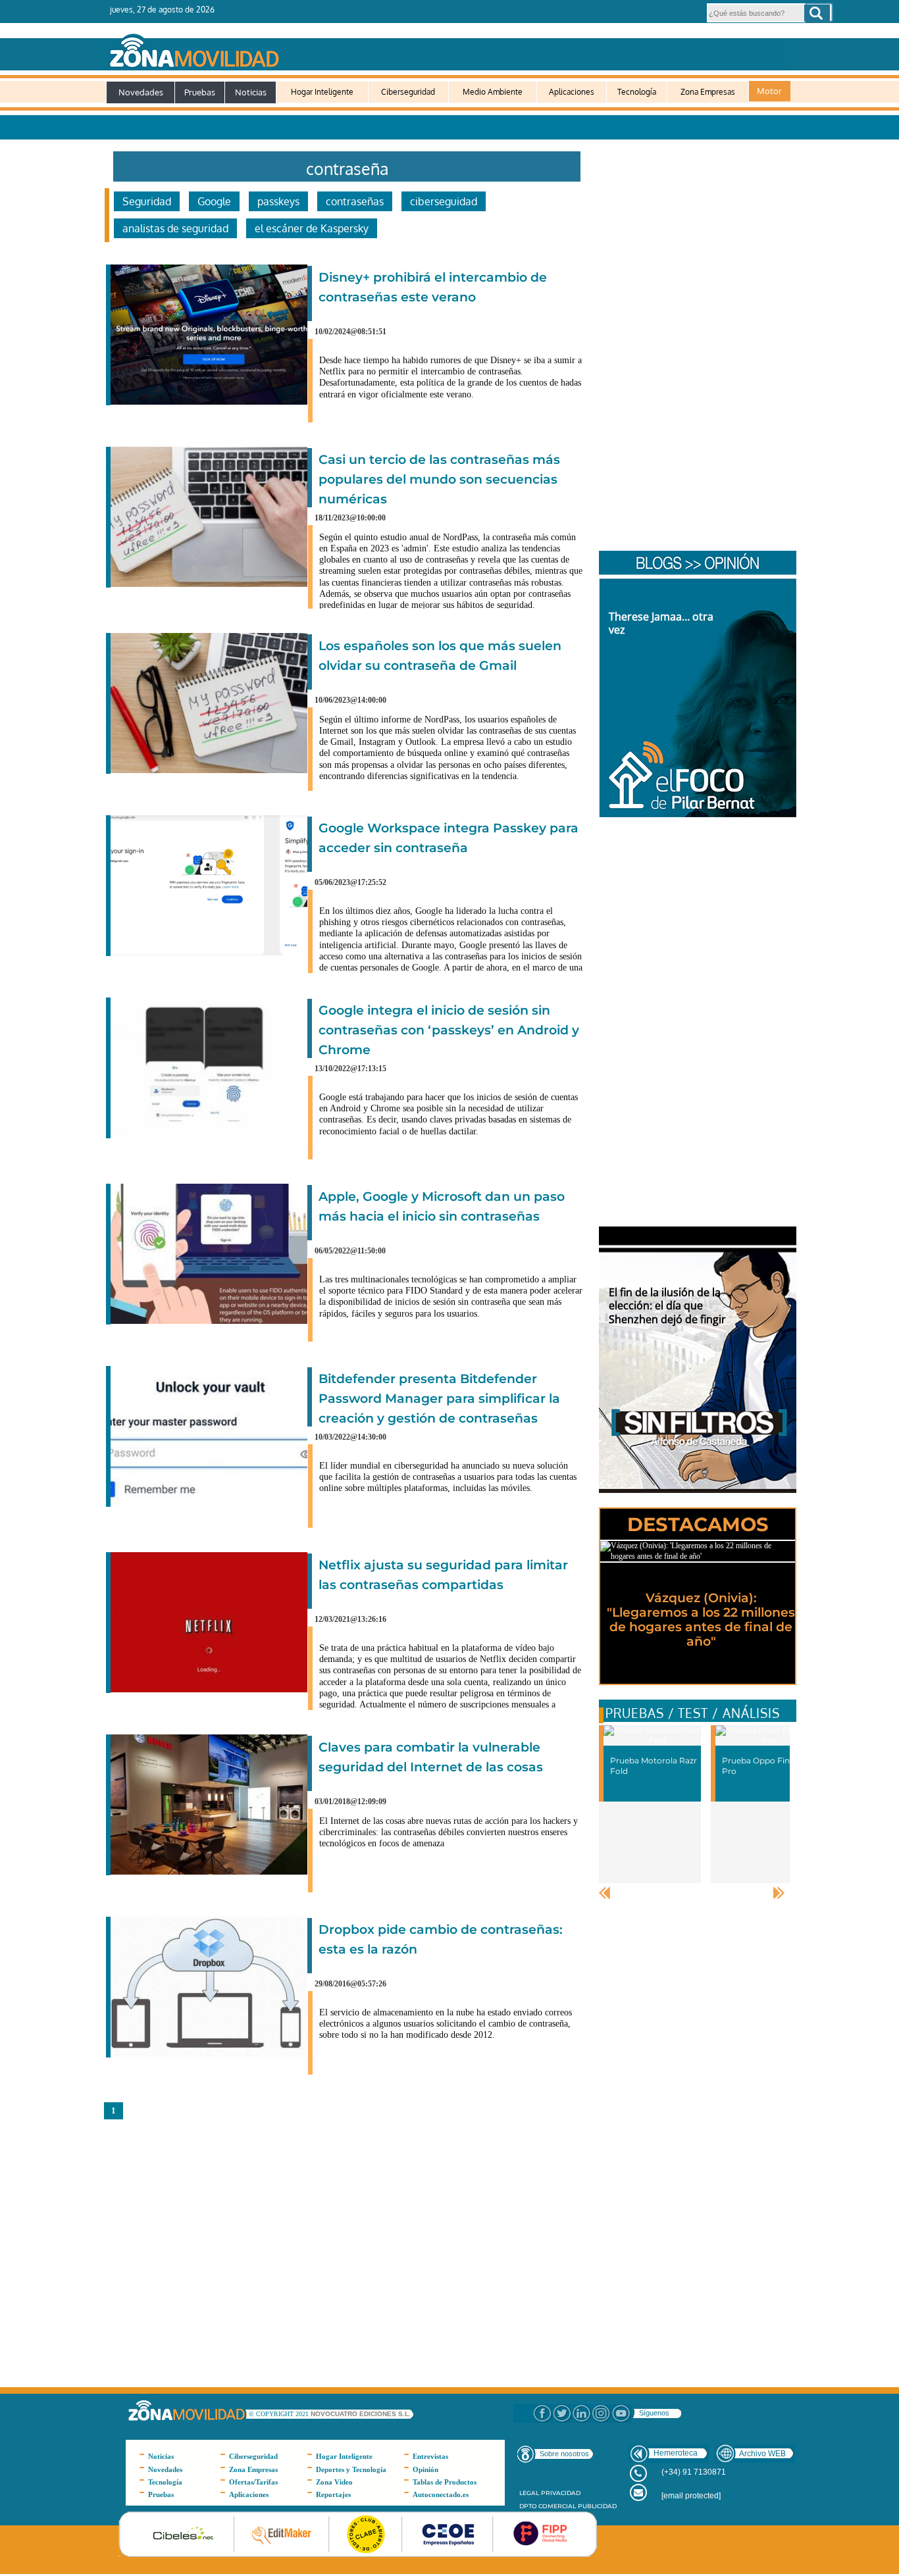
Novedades (141, 92)
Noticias (251, 92)
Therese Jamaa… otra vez (661, 623)
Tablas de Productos (445, 2482)
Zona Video (334, 2482)
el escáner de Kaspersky (312, 228)
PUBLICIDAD (597, 2506)
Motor (769, 91)
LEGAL (529, 2493)
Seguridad (147, 201)
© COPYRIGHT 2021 (280, 2414)
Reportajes (333, 2494)
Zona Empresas (708, 92)
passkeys (278, 201)
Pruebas (200, 92)
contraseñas (355, 201)
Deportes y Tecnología (351, 2469)
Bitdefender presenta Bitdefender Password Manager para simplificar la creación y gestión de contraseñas (439, 1399)
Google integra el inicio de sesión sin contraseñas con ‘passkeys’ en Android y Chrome (449, 1030)
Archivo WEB (762, 2454)
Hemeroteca (676, 2453)
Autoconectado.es (441, 2494)
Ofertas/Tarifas (253, 2482)
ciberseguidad (444, 201)
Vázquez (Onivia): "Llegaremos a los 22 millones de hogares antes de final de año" (701, 1620)
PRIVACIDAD (561, 2493)
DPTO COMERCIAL (548, 2506)
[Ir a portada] (448, 48)
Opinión (425, 2469)
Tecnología (637, 92)
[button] (817, 13)
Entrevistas (430, 2456)
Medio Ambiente (493, 92)
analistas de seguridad (175, 228)
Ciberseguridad (408, 92)
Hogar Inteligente (322, 92)
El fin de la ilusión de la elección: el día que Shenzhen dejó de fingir (667, 1306)
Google (214, 201)
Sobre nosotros (564, 2454)
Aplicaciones (572, 92)
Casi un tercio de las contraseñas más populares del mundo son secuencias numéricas (439, 479)
